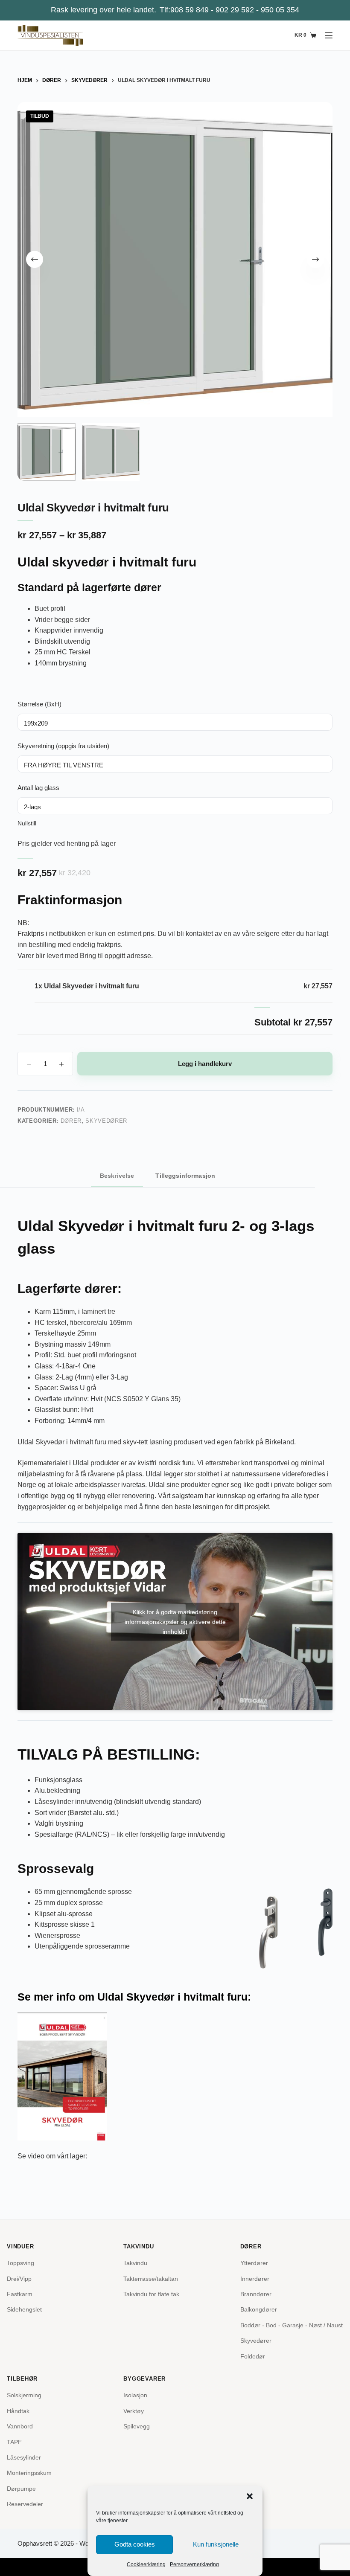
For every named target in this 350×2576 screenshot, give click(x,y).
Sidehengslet (24, 2309)
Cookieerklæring (146, 2564)
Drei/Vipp (19, 2279)
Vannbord (20, 2426)
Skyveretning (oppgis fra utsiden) (63, 746)
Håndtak (18, 2411)
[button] (250, 2496)
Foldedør (253, 2356)
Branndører (256, 2294)
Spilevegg (137, 2426)
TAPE (14, 2442)
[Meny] (329, 35)
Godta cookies (135, 2544)
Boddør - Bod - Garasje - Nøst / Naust (292, 2325)
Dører (71, 1121)
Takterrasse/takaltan (151, 2279)
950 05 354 (280, 10)
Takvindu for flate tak (151, 2294)
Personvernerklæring (194, 2564)
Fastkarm (20, 2294)
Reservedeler (25, 2504)
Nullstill (27, 823)
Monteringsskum (29, 2473)
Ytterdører (254, 2263)
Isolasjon (135, 2395)
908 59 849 (190, 10)
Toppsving (20, 2263)
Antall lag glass (38, 788)
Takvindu (135, 2263)
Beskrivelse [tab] (117, 1176)
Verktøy (134, 2411)
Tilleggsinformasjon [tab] (185, 1176)
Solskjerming (24, 2395)
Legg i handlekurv (205, 1064)
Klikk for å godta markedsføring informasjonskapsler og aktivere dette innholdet (175, 1621)
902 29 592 (235, 10)
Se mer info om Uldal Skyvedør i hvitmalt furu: (134, 1997)
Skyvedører (106, 1121)
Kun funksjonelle (216, 2544)
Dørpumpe (21, 2489)
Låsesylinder (24, 2457)
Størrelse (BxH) (39, 704)
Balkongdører (259, 2309)
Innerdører (255, 2279)
